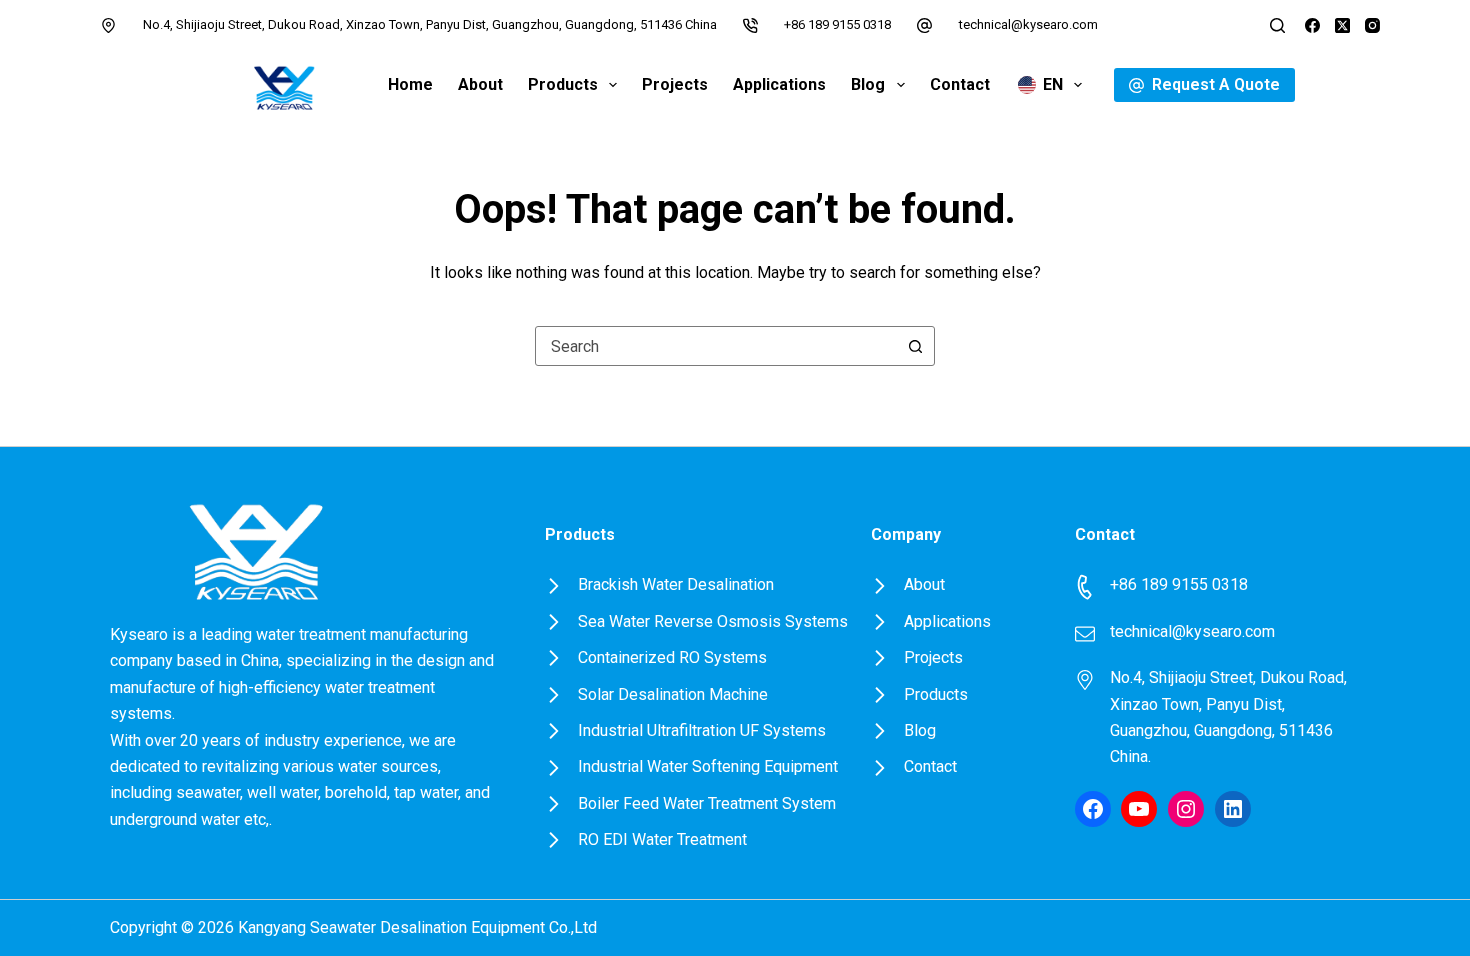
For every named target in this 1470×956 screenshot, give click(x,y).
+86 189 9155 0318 (837, 24)
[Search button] (915, 346)
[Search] (1277, 25)
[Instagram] (1372, 25)
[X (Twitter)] (1342, 25)
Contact (960, 84)
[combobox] (716, 346)
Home (410, 84)
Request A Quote (1216, 84)
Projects (675, 84)
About (480, 84)
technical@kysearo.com (1028, 24)
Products (563, 84)
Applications (779, 84)
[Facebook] (1312, 25)
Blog (868, 84)
